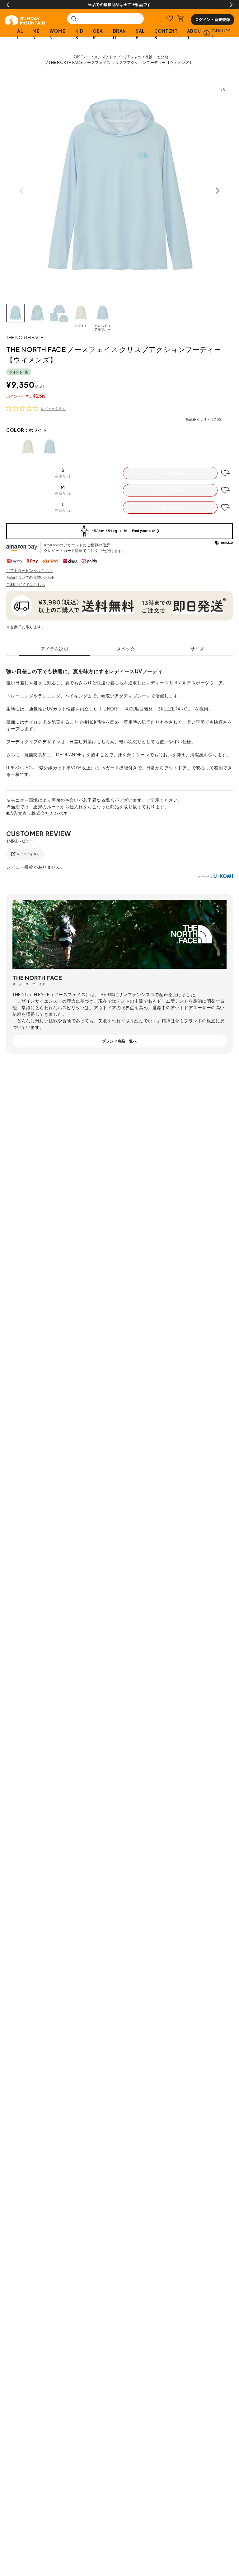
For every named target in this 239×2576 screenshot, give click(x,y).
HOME (77, 57)
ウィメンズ (96, 57)
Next (231, 5)
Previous (8, 5)
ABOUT (194, 34)
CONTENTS (166, 34)
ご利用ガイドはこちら (26, 585)
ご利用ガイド (221, 33)
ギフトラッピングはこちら (30, 570)
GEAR (98, 34)
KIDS (79, 34)
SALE (140, 34)
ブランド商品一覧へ (120, 1041)
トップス (117, 57)
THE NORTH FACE (25, 337)
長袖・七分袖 (157, 57)
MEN (36, 34)
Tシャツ (135, 57)
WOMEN (57, 34)
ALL (20, 34)
